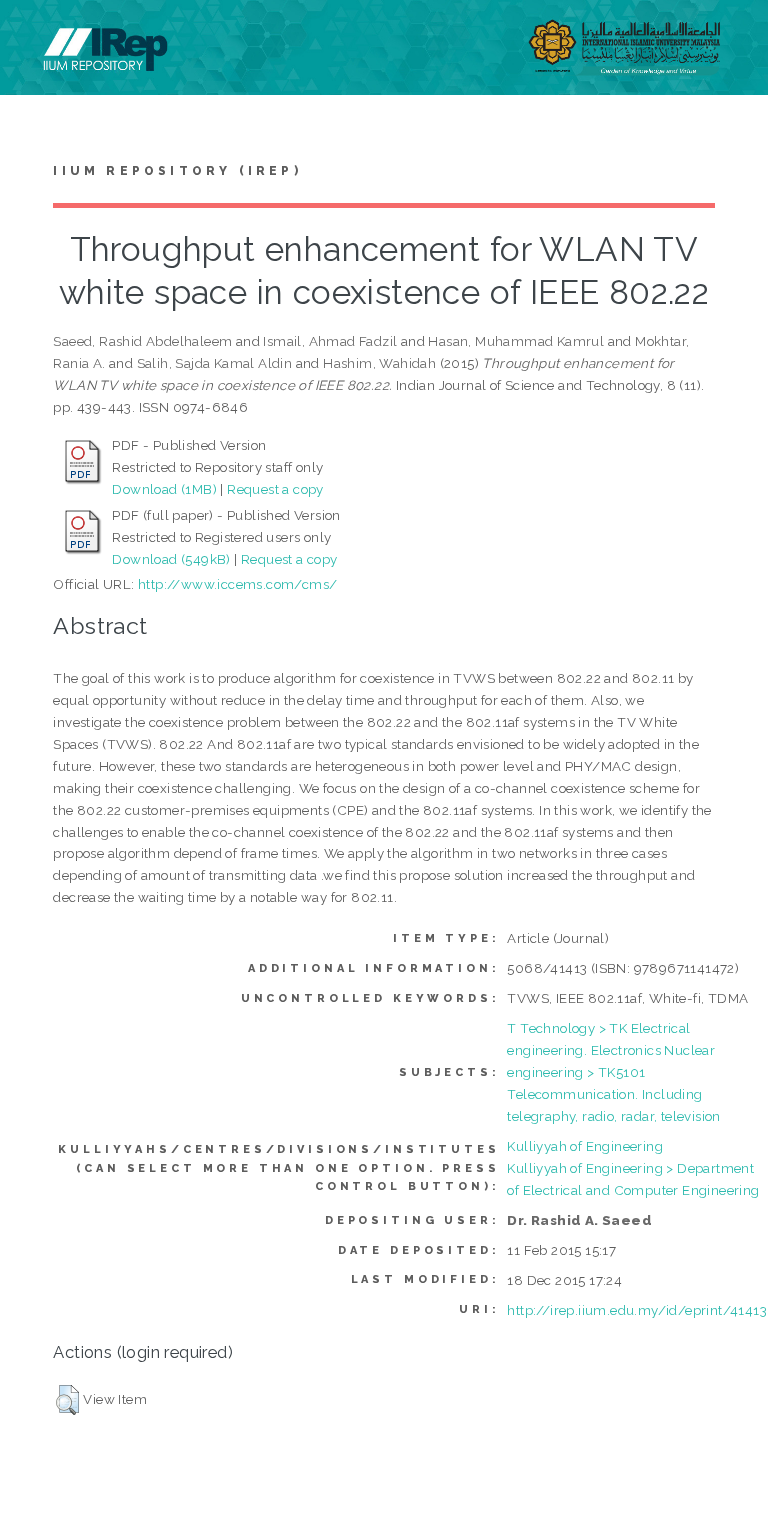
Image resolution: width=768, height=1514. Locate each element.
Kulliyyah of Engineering (585, 1146)
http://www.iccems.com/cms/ (237, 584)
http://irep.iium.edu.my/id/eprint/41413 (637, 1310)
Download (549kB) (171, 559)
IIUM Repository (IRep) (177, 171)
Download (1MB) (164, 489)
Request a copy (275, 489)
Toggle (36, 37)
